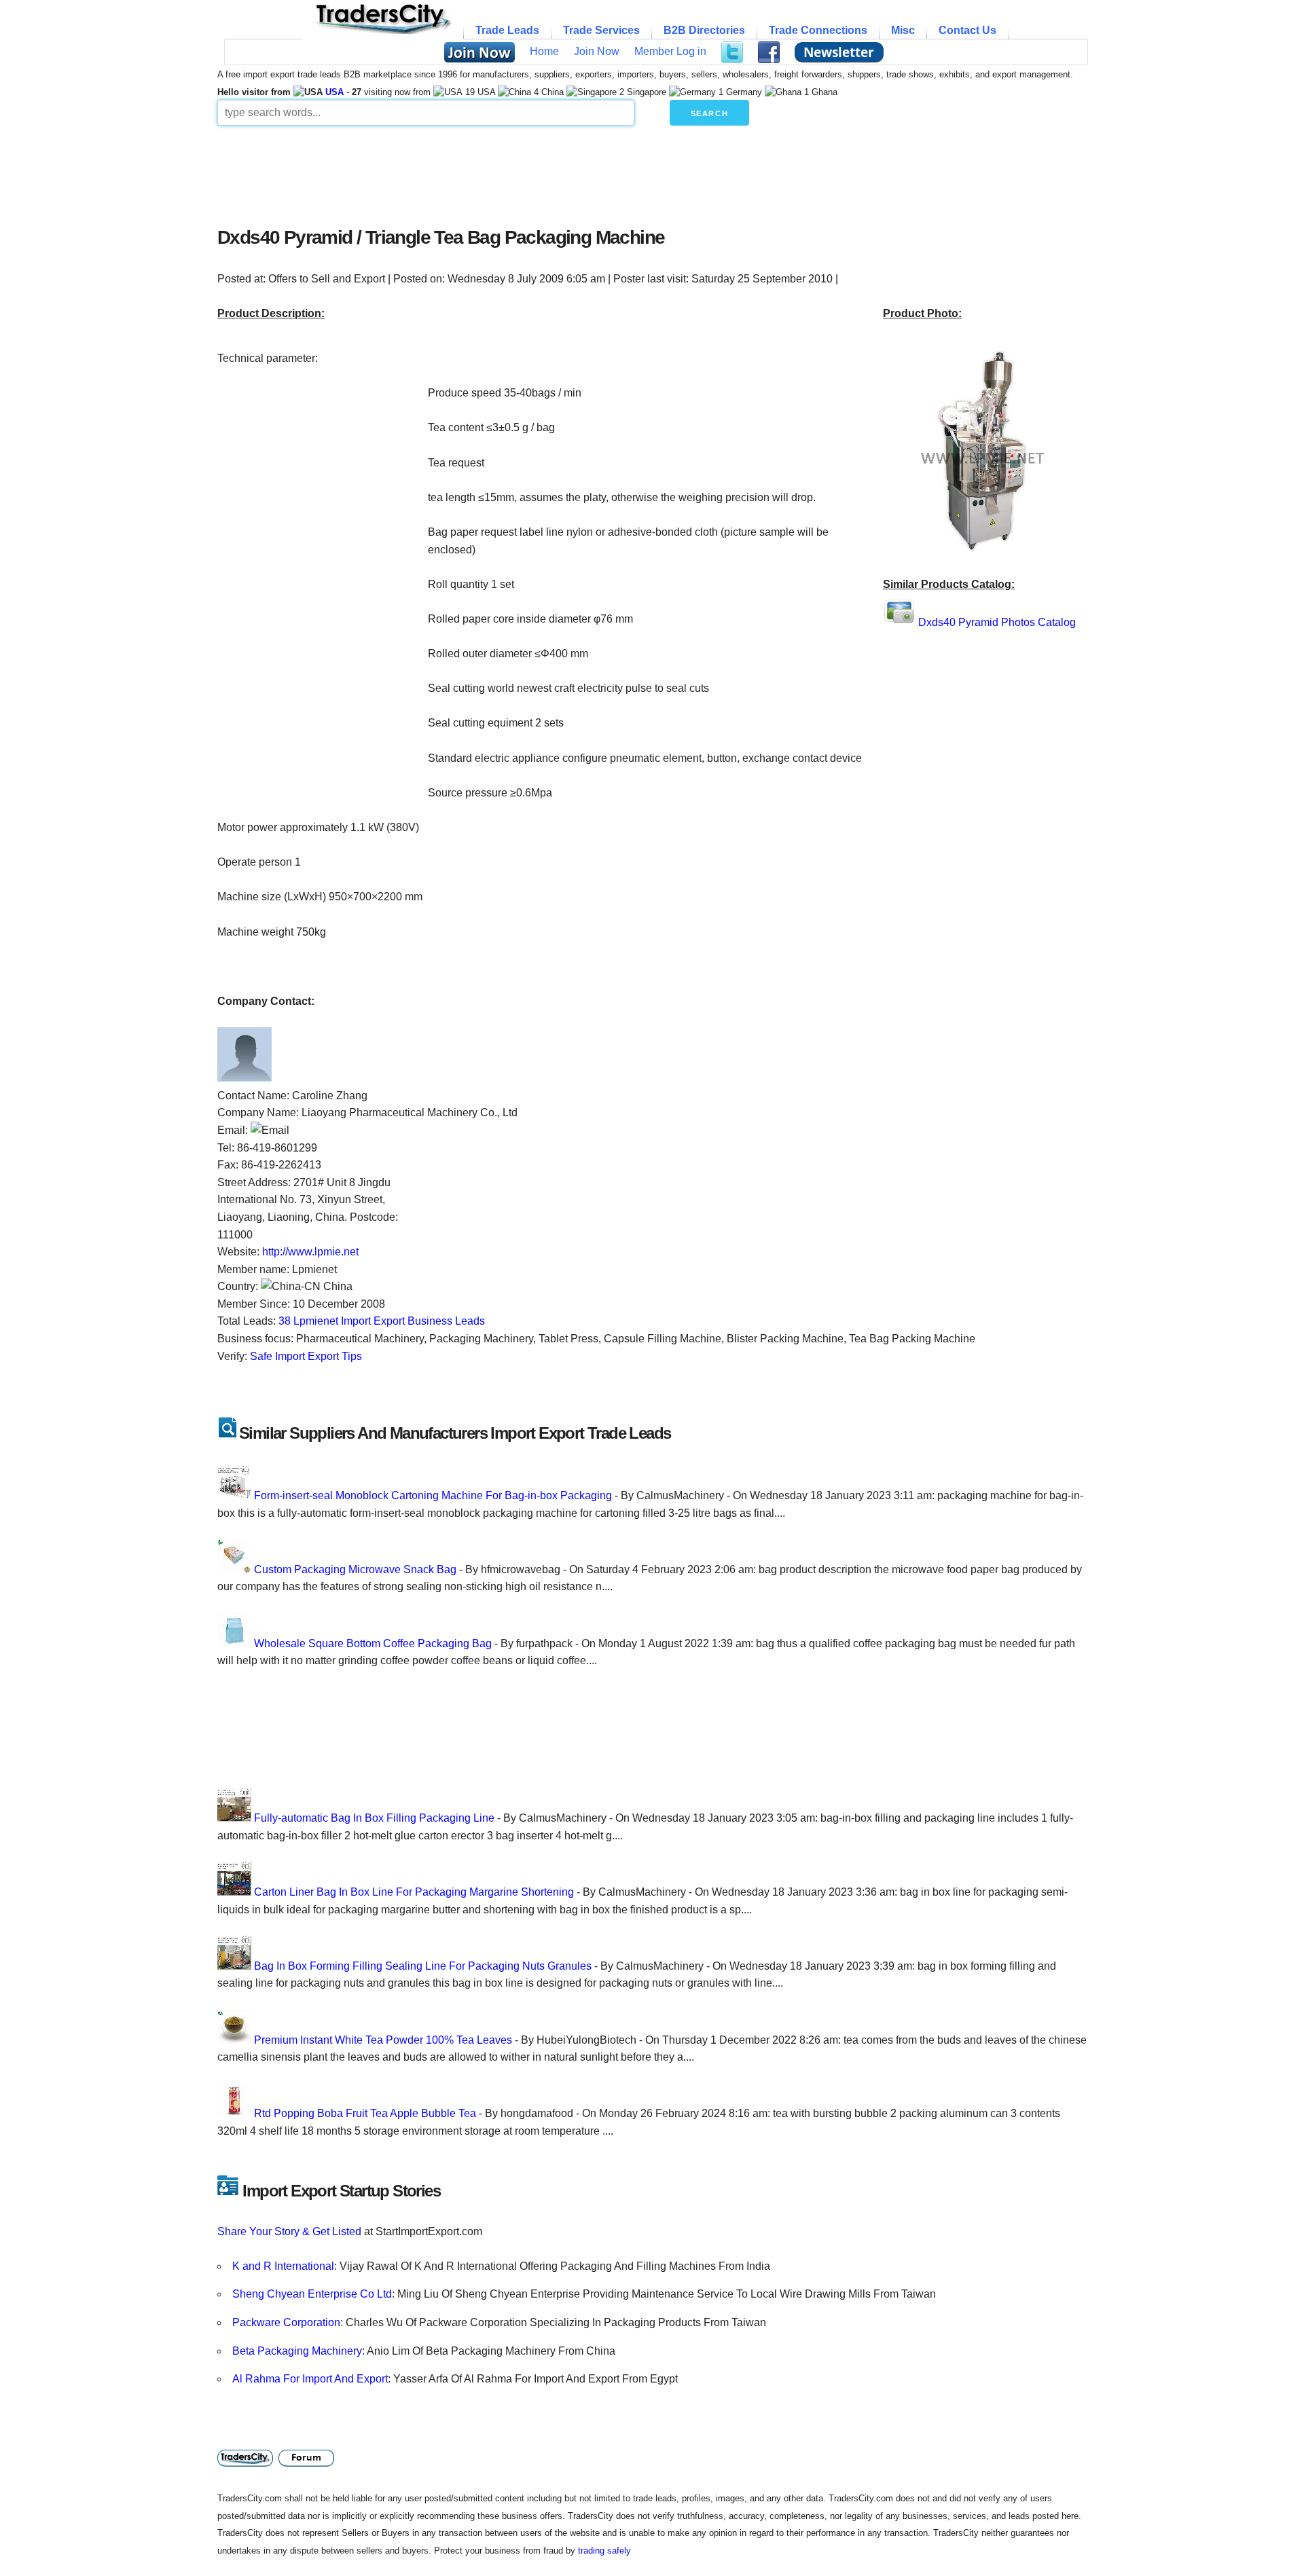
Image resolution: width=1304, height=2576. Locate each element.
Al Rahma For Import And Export (310, 2379)
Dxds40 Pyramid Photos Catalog (997, 622)
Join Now (597, 51)
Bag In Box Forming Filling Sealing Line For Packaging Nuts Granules (423, 1966)
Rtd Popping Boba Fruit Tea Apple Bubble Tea (365, 2113)
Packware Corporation (286, 2322)
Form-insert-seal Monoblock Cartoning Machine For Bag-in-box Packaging (433, 1495)
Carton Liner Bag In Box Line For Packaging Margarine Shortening (414, 1892)
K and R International (283, 2266)
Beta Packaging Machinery (297, 2351)
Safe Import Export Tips (306, 1356)
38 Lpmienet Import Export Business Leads (382, 1321)
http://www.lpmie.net (310, 1252)
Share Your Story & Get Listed (289, 2231)
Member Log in (670, 51)
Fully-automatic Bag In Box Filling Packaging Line (374, 1818)
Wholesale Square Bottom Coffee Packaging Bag (373, 1643)
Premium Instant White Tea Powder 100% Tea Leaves (383, 2040)
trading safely (604, 2551)
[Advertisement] (547, 172)
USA (334, 92)
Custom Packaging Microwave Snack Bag (355, 1569)
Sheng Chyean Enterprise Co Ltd (312, 2294)
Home (544, 51)
